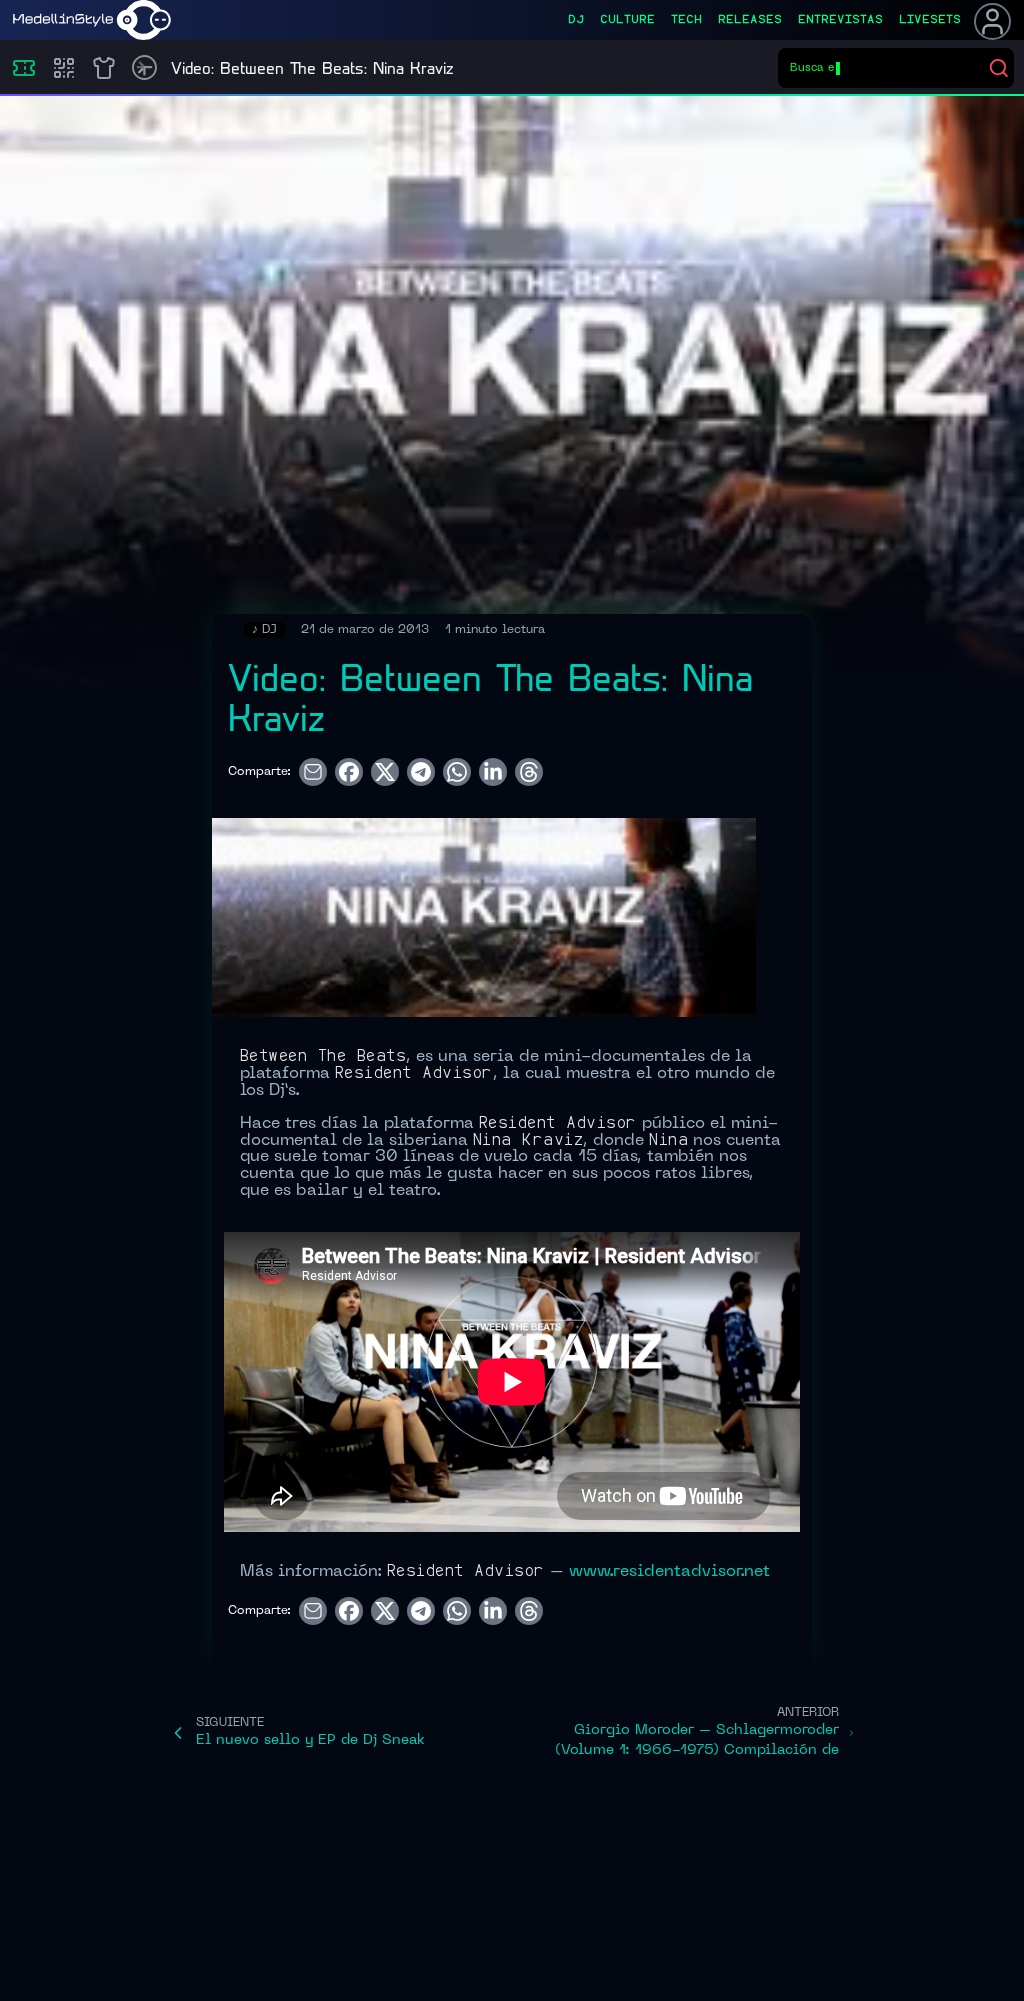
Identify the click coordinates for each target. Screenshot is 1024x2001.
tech (686, 20)
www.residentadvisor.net (669, 1572)
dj (576, 20)
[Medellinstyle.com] (92, 20)
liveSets (930, 20)
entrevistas (840, 20)
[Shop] (104, 68)
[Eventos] (24, 68)
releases (750, 20)
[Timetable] (144, 67)
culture (627, 20)
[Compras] (64, 68)
